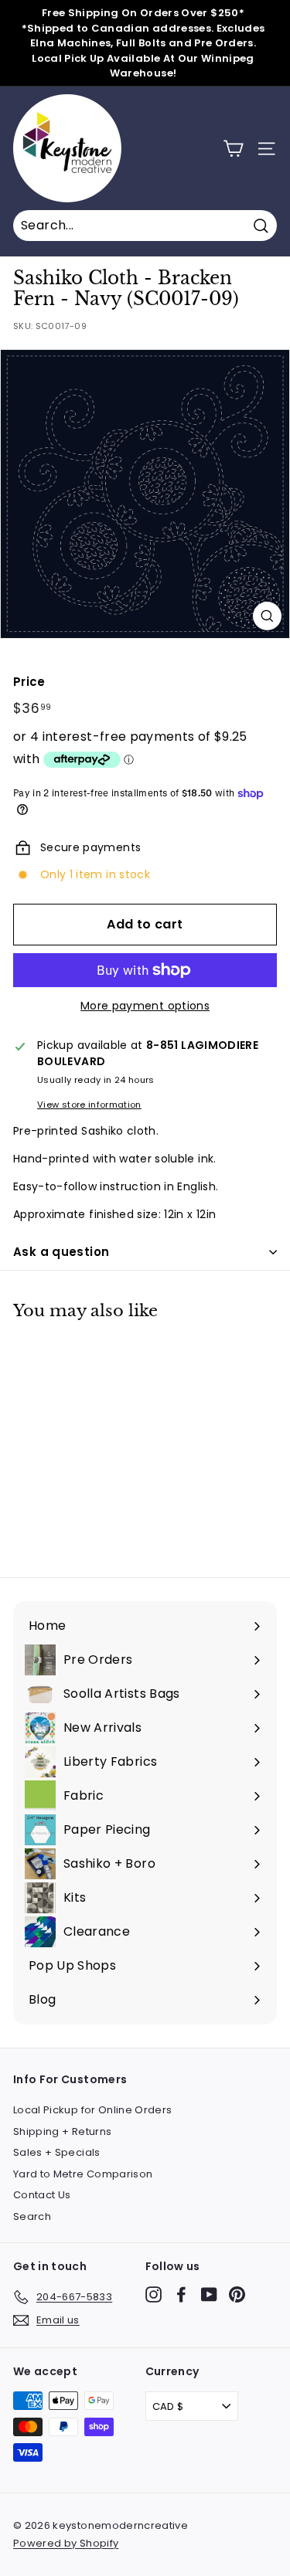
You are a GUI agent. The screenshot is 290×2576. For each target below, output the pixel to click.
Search (32, 2216)
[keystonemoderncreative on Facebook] (181, 2294)
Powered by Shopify (66, 2543)
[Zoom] (267, 616)
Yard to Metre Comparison (83, 2174)
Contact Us (42, 2195)
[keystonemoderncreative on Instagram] (154, 2294)
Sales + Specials (57, 2152)
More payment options (145, 1006)
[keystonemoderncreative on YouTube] (209, 2294)
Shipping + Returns (62, 2131)
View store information (89, 1105)
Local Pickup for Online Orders (93, 2110)
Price (29, 682)
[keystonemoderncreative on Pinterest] (237, 2294)
